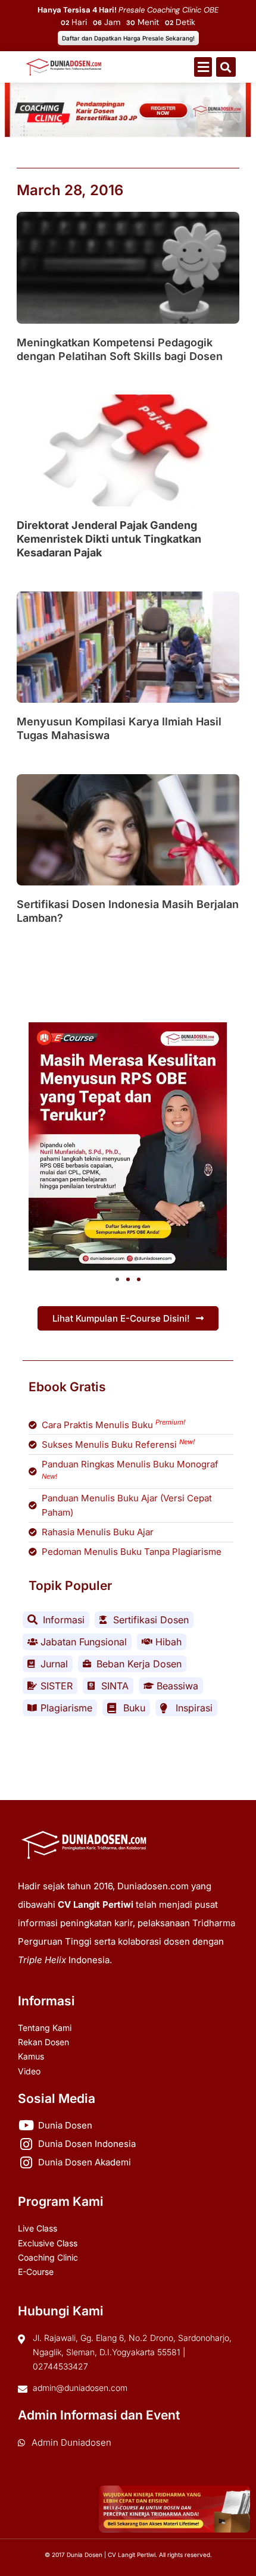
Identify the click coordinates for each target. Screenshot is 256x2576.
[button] (203, 67)
